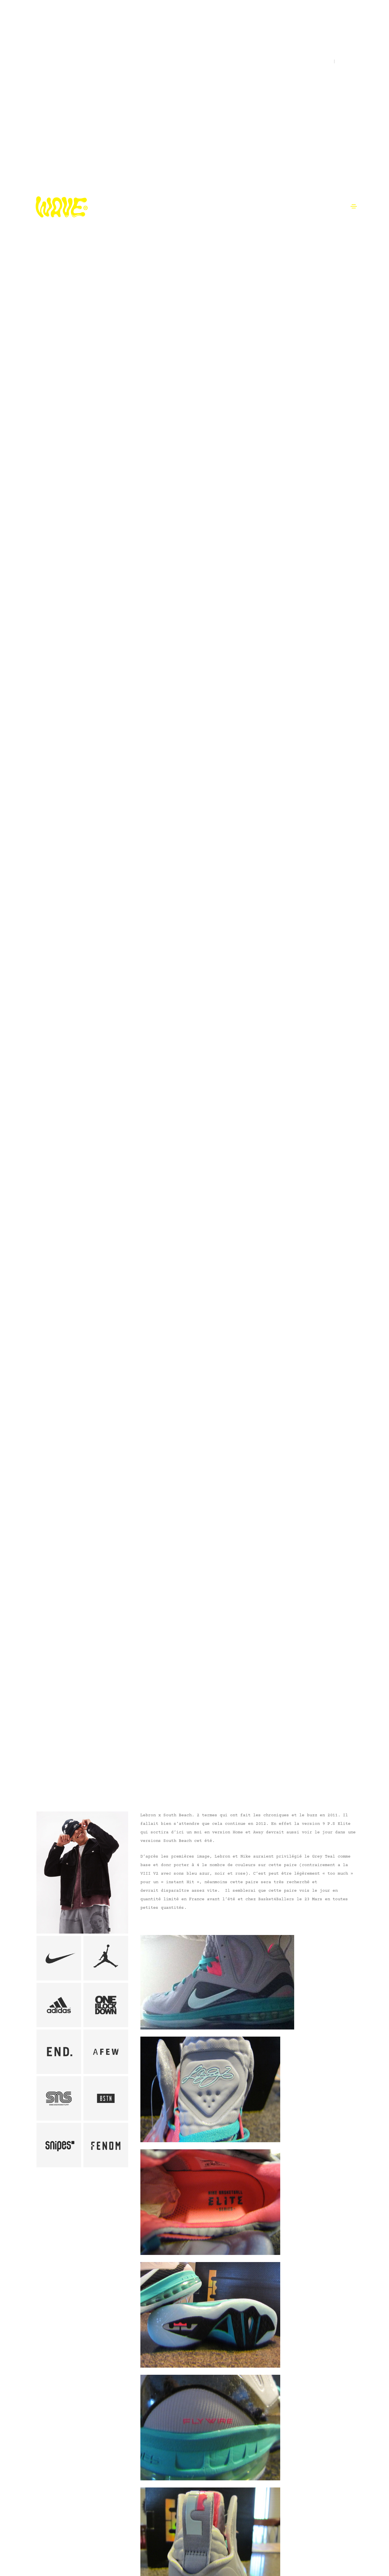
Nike (37, 1761)
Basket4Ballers (276, 1899)
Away (258, 1832)
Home (239, 1832)
